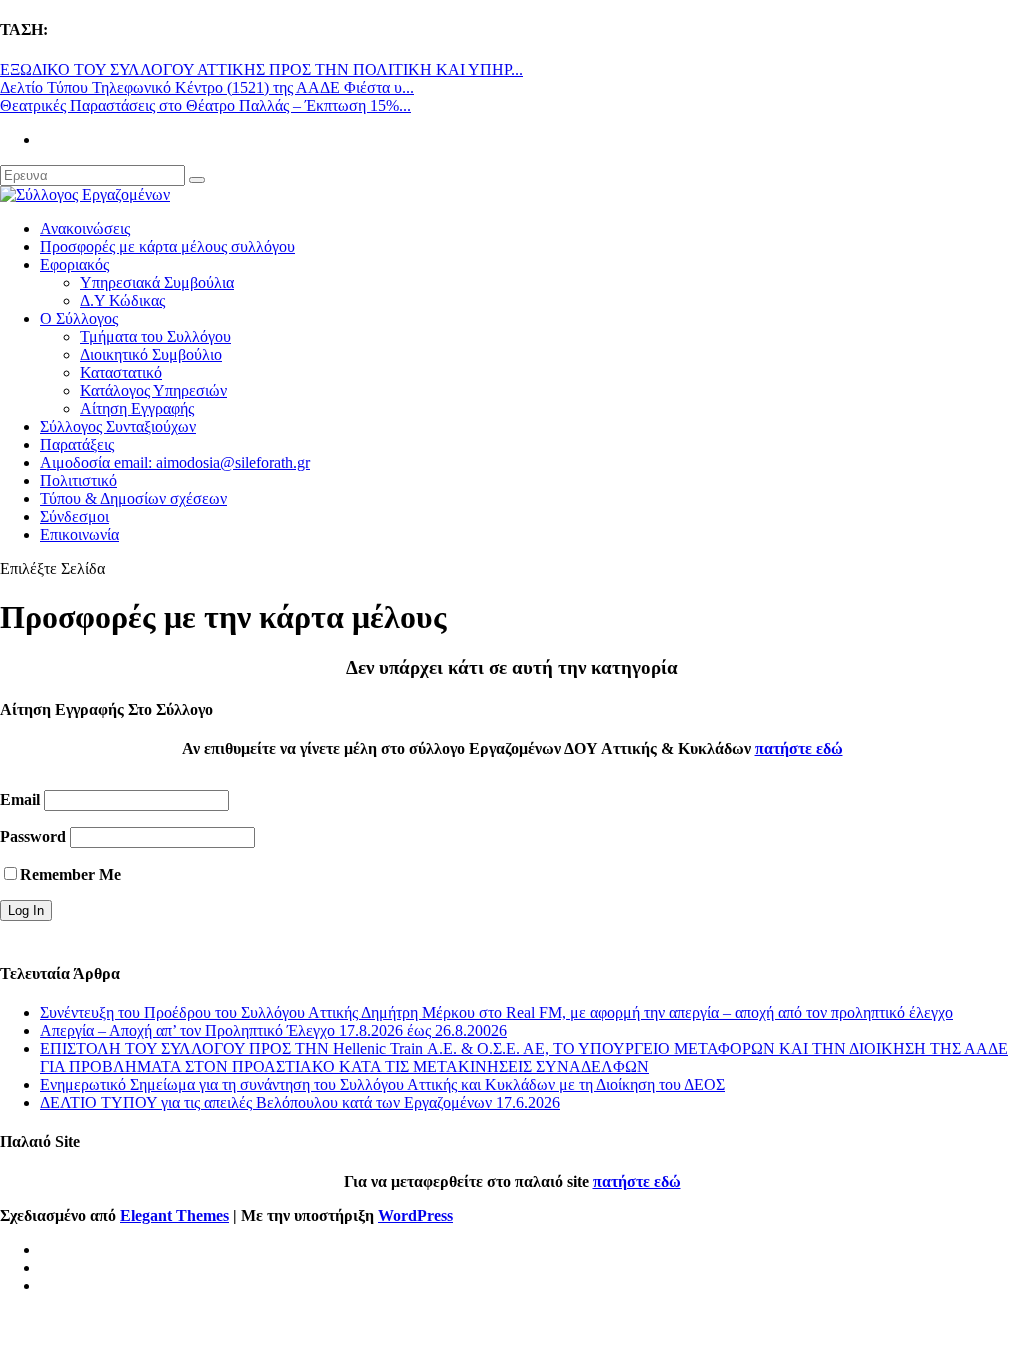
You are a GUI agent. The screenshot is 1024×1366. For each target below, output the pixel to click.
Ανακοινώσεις (85, 228)
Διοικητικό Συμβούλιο (151, 354)
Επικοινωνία (79, 534)
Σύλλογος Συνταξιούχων (118, 426)
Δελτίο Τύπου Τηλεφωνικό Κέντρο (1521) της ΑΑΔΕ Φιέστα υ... (207, 87)
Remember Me (70, 874)
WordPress (415, 1215)
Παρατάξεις (77, 444)
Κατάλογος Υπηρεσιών (153, 390)
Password (33, 836)
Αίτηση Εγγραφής (137, 408)
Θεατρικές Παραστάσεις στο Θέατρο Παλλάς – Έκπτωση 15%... (205, 105)
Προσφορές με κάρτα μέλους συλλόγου (167, 246)
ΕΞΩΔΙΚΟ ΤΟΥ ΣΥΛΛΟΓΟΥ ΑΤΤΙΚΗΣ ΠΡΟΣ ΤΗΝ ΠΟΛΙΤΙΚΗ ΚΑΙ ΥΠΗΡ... (261, 69)
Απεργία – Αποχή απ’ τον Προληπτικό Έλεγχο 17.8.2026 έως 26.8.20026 (273, 1030)
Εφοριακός (74, 264)
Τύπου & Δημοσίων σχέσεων (133, 498)
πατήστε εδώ (799, 748)
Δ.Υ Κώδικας (122, 300)
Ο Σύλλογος (79, 318)
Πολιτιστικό (78, 480)
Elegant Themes (174, 1215)
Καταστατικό (121, 372)
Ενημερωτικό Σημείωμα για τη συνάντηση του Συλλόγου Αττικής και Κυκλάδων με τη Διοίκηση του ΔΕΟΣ (382, 1084)
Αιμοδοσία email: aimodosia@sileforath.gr (175, 462)
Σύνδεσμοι (74, 516)
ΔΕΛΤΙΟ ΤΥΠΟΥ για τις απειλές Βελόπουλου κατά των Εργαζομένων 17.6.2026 (300, 1102)
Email (20, 799)
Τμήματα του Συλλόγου (155, 336)
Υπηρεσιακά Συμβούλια (157, 282)
